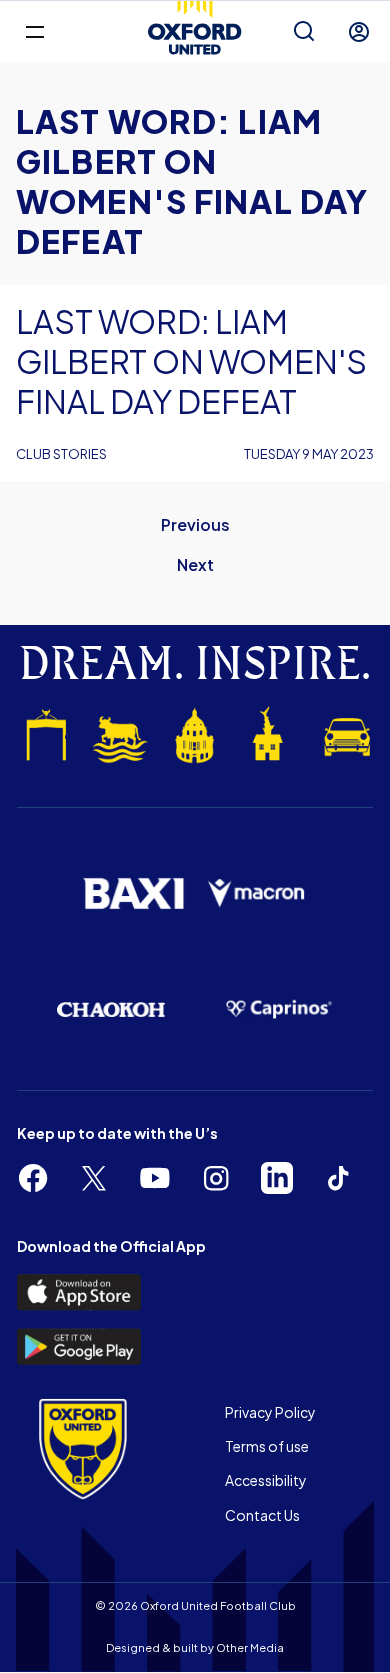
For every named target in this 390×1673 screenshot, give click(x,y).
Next (195, 564)
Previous (195, 524)
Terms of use (267, 1446)
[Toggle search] (304, 32)
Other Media (250, 1647)
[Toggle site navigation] (34, 30)
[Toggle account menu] (359, 32)
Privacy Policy (270, 1412)
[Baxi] (133, 893)
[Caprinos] (279, 1009)
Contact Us (262, 1515)
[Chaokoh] (111, 1009)
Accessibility (266, 1480)
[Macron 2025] (257, 893)
